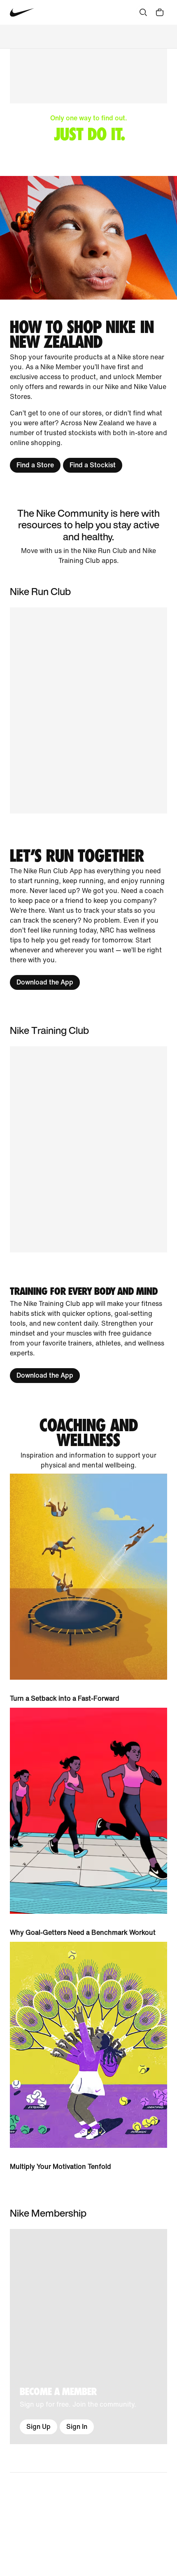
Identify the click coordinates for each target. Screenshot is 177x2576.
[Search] (143, 12)
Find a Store (35, 465)
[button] (88, 1149)
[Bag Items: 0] (160, 12)
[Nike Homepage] (22, 13)
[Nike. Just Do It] (88, 238)
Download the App (45, 982)
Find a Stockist (93, 465)
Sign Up (38, 2427)
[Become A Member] (88, 2337)
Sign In (77, 2427)
